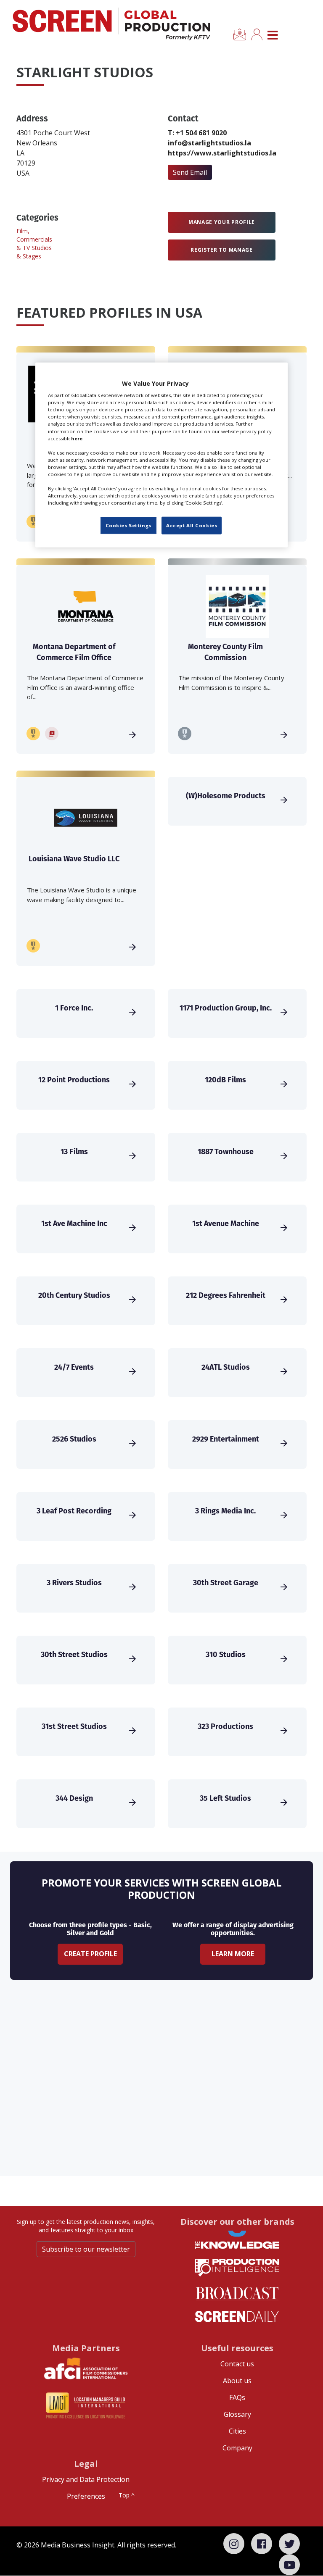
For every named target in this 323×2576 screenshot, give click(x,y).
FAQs (237, 2397)
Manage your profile (222, 222)
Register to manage (222, 250)
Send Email (190, 172)
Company (237, 2448)
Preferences (86, 2496)
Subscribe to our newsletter (86, 2249)
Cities (237, 2431)
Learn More (233, 1954)
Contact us (237, 2364)
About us (237, 2381)
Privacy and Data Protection (86, 2479)
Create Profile (90, 1954)
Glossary (237, 2414)
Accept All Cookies (192, 525)
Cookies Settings (128, 525)
